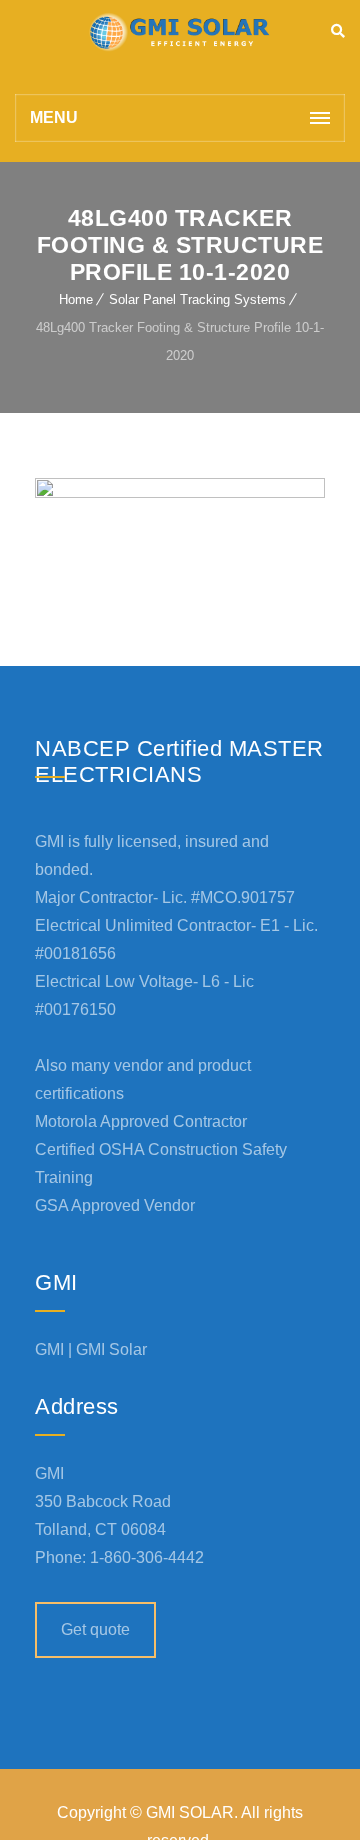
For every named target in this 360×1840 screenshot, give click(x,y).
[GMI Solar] (180, 47)
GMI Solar (111, 1349)
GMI (49, 1349)
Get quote (95, 1629)
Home (76, 299)
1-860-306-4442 (147, 1557)
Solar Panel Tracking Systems (197, 299)
